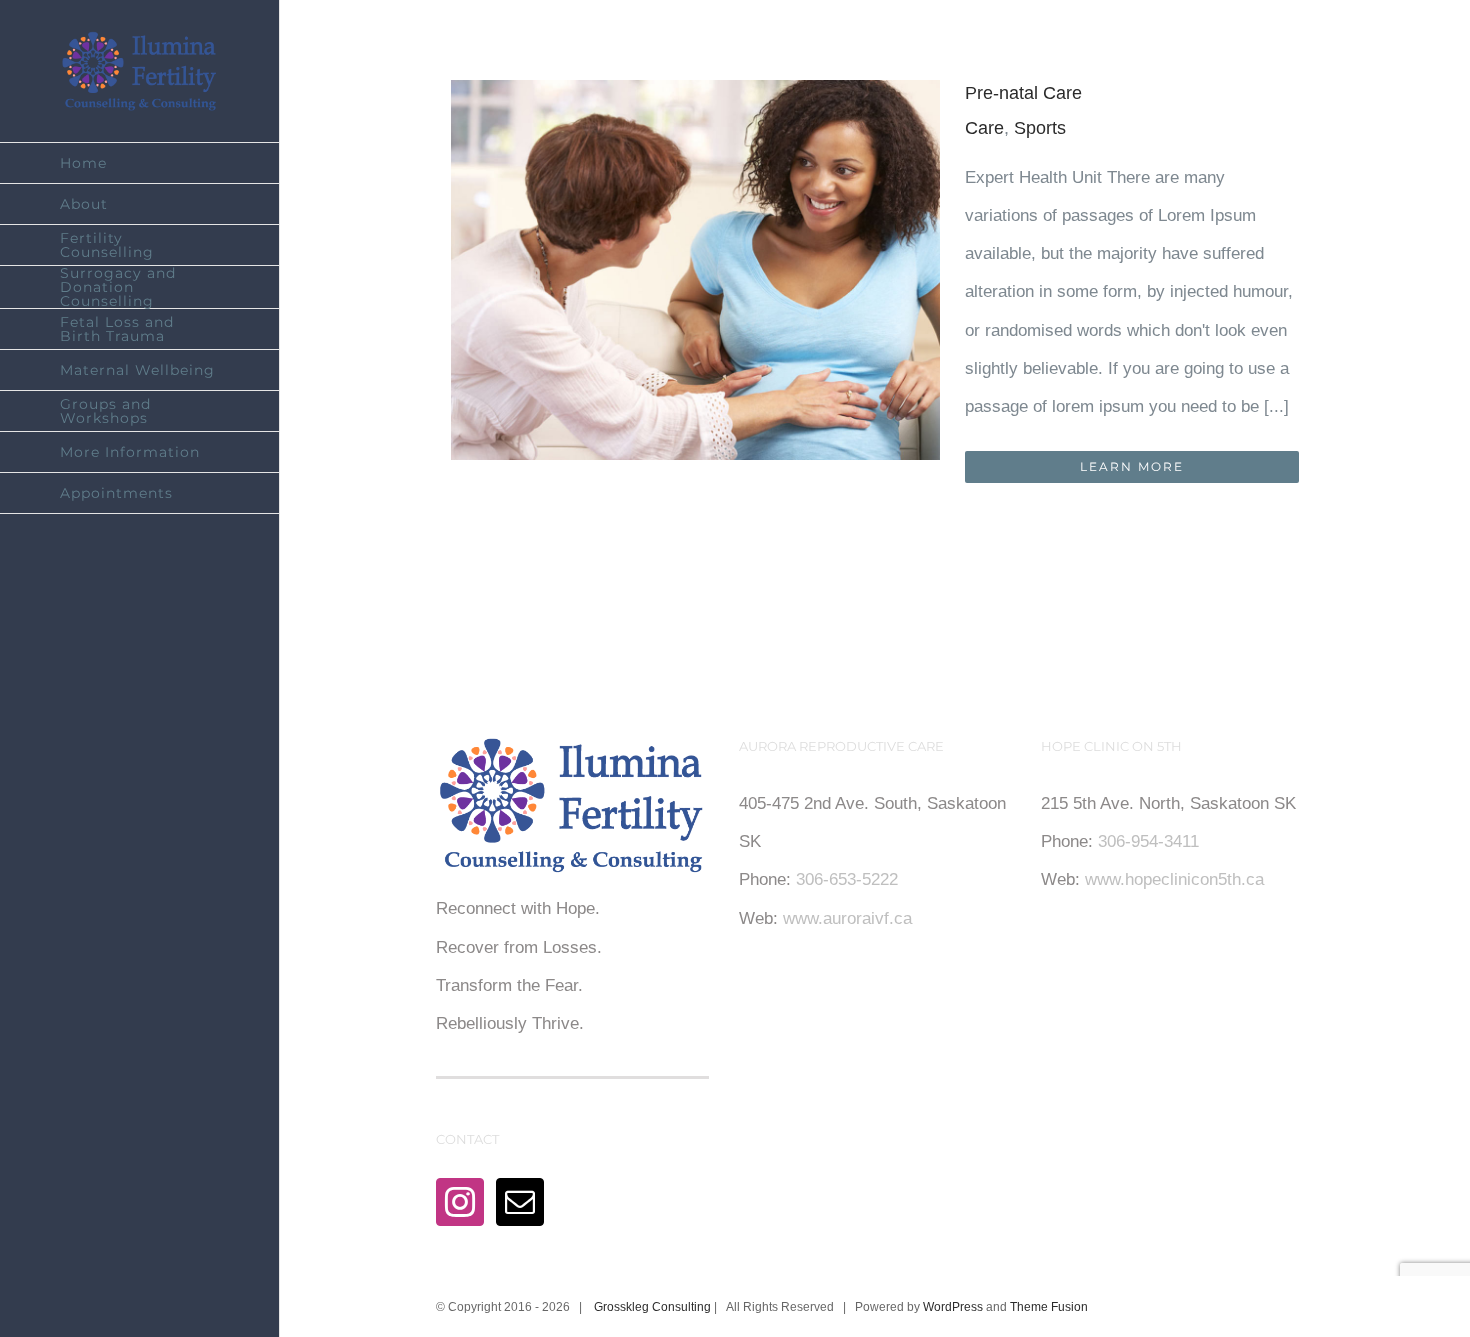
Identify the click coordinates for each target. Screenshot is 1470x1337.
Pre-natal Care (1023, 93)
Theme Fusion (1049, 1307)
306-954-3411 (1148, 841)
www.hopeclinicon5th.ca (1174, 879)
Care (984, 128)
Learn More (1132, 466)
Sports (1040, 128)
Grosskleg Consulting (652, 1307)
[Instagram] (460, 1202)
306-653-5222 (847, 879)
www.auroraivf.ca (847, 918)
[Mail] (520, 1202)
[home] (572, 755)
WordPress (953, 1307)
